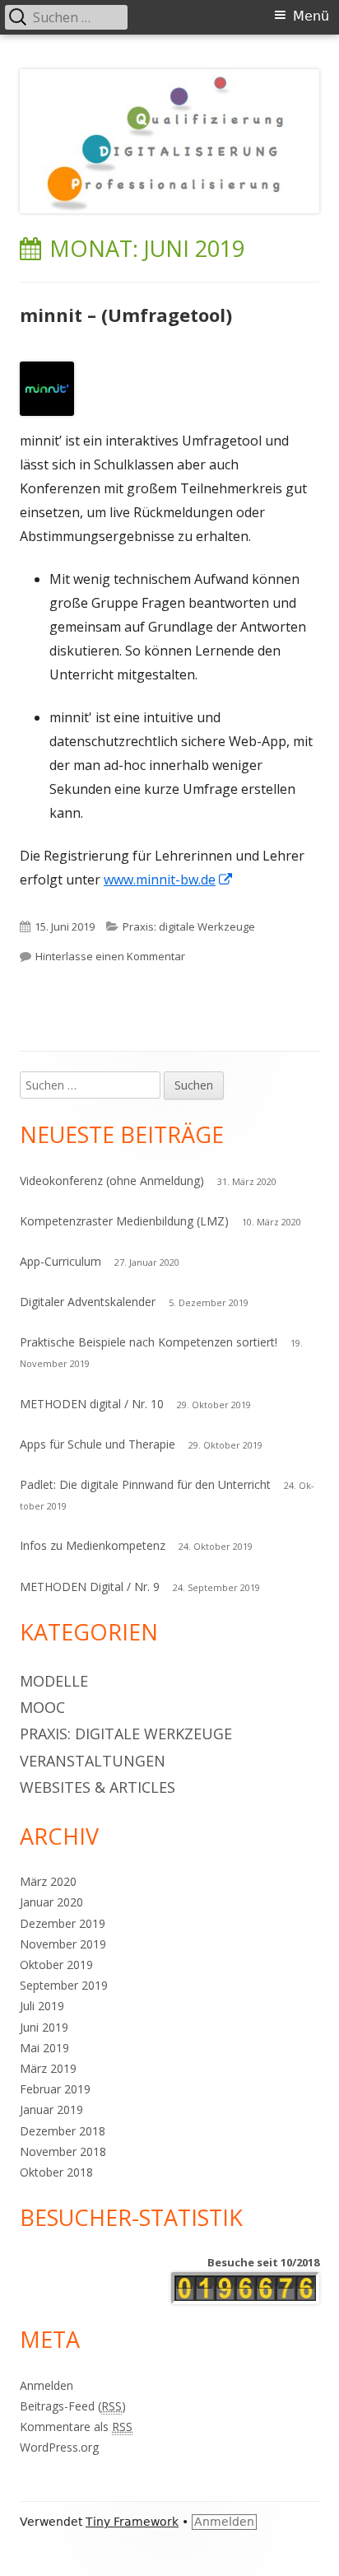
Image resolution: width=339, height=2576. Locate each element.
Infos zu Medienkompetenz (93, 1545)
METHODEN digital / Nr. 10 (92, 1404)
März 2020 (48, 1881)
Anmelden (46, 2385)
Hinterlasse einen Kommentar (110, 956)
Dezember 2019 (63, 1923)
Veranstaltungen (93, 1761)
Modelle (54, 1681)
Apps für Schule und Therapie (98, 1444)
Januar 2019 (51, 2109)
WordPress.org (59, 2447)
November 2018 (63, 2151)
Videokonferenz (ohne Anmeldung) (112, 1181)
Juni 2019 (44, 2027)
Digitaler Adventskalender (88, 1302)
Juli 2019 (42, 2006)
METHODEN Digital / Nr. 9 (90, 1587)
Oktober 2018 (56, 2172)
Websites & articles (98, 1787)
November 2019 (63, 1944)
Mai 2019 (44, 2048)
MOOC (42, 1707)
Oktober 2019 (56, 1965)
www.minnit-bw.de (169, 880)
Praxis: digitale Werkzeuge (189, 926)
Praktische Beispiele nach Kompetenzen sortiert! (149, 1342)
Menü (311, 16)
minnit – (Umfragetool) (126, 315)
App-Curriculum (60, 1261)
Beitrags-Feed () (73, 2406)
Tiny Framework (132, 2522)
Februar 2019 (55, 2089)
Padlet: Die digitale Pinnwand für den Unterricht (145, 1484)
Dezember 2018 (63, 2131)
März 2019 (48, 2068)
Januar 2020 (51, 1902)
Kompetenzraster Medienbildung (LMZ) (124, 1221)
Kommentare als (76, 2427)
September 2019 (64, 1985)
